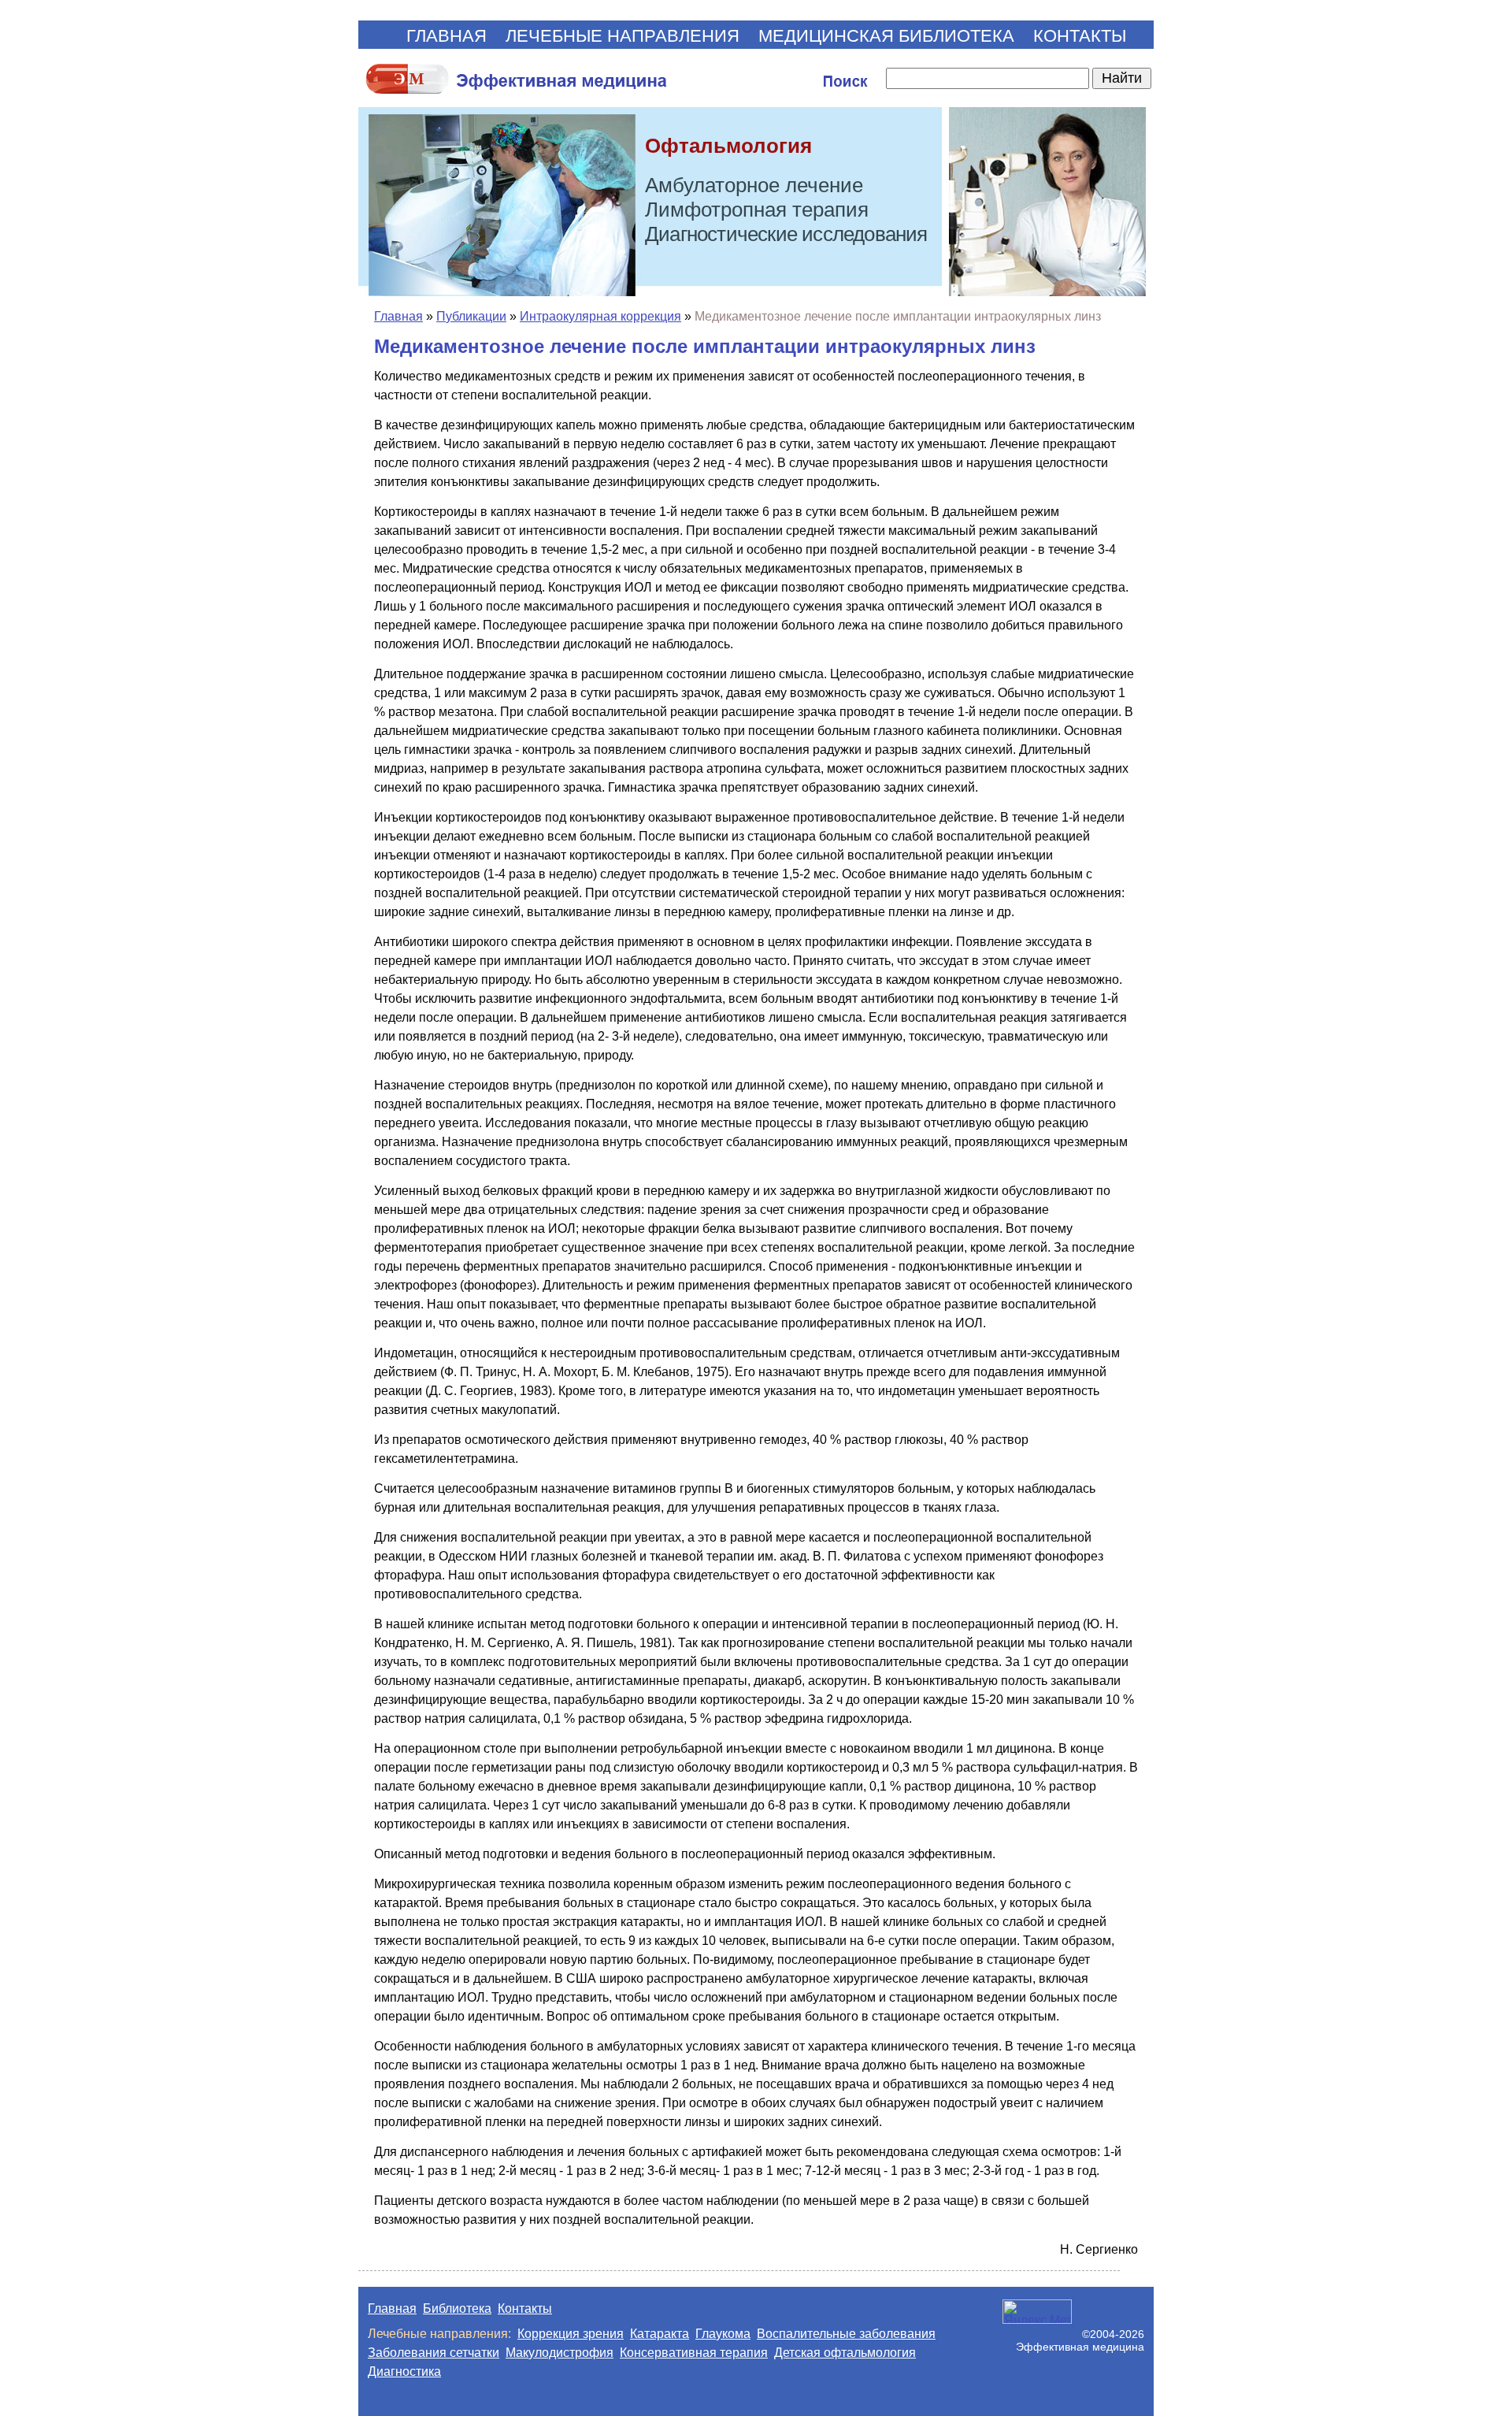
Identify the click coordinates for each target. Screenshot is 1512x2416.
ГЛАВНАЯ (447, 36)
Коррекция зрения (571, 2334)
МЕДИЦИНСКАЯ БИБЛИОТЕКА (886, 36)
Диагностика (404, 2371)
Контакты (525, 2308)
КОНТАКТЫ (1080, 36)
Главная (398, 316)
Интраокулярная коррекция (600, 316)
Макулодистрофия (560, 2353)
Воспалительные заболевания (846, 2334)
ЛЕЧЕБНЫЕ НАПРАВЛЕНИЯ (623, 36)
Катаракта (660, 2334)
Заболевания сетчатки (434, 2353)
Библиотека (457, 2308)
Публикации (471, 316)
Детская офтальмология (845, 2353)
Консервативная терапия (694, 2353)
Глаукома (723, 2334)
